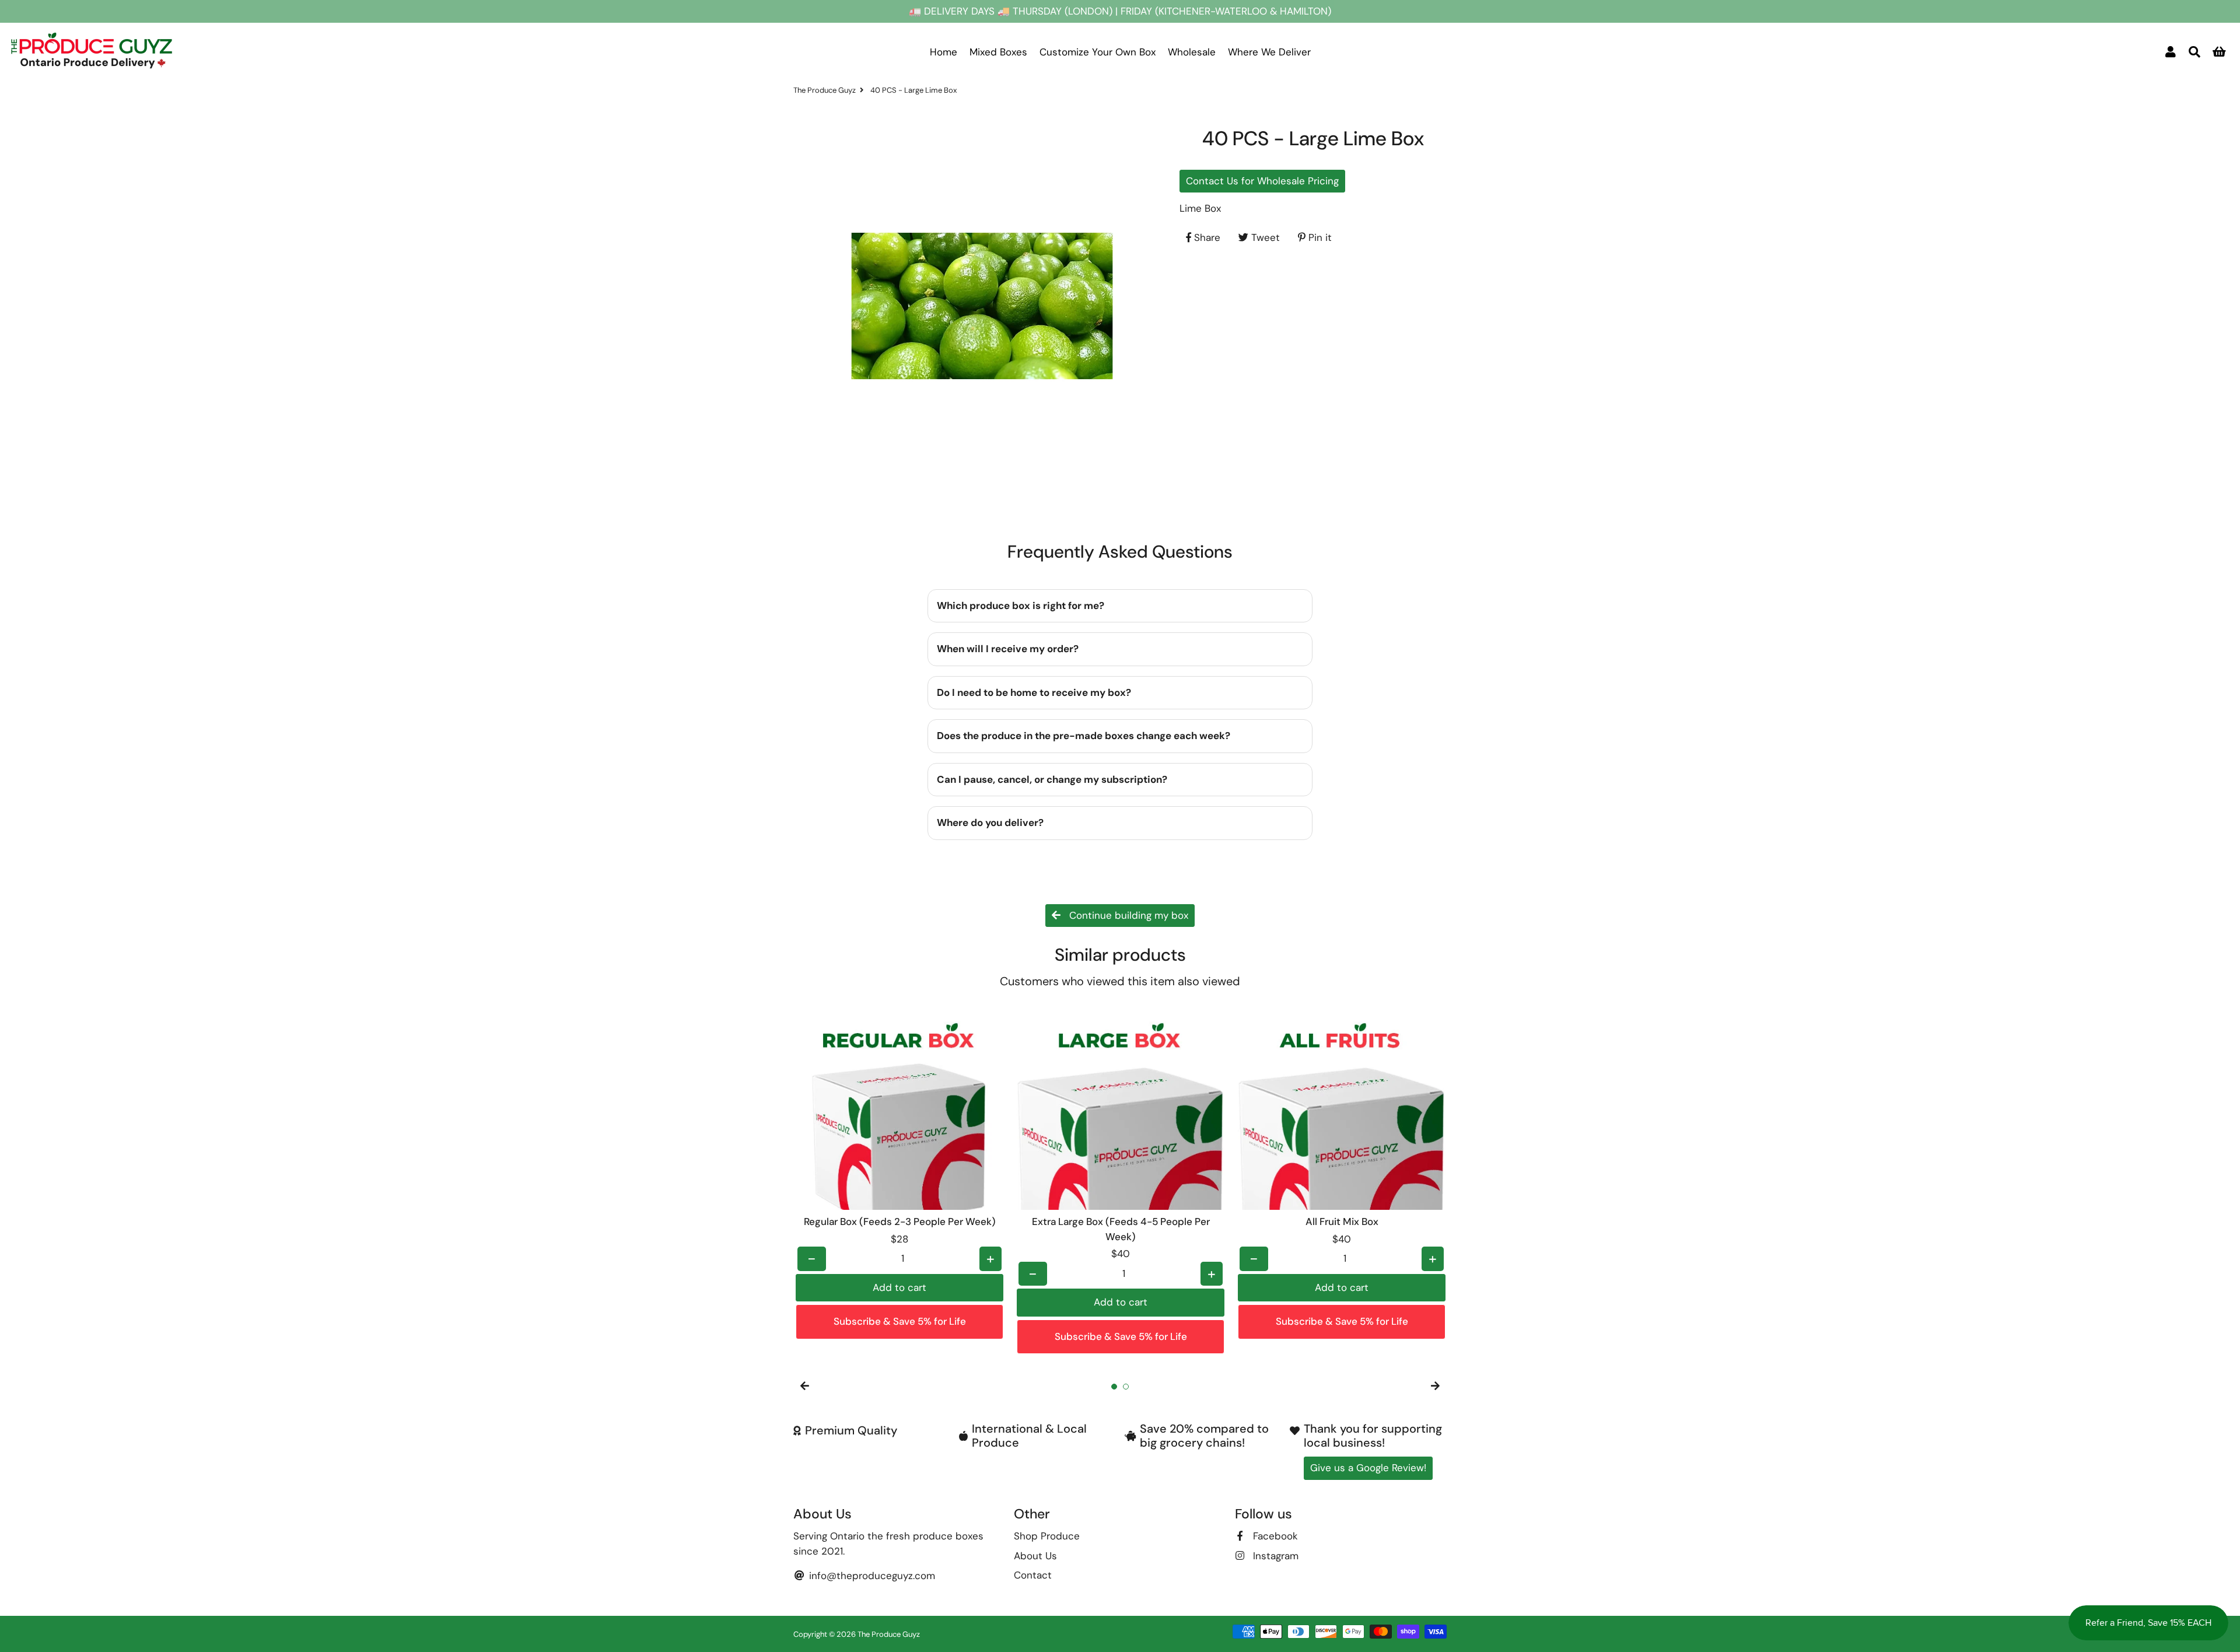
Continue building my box (1127, 915)
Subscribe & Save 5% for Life (900, 1321)
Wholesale (1192, 52)
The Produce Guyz (825, 90)
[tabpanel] (900, 1172)
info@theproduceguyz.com (871, 1576)
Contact (1033, 1575)
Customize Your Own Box (1098, 52)
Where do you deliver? (990, 822)
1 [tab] (1114, 1387)
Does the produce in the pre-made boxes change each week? (1084, 736)
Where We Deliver (1269, 52)
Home (944, 52)
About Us (1035, 1556)
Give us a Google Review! (1368, 1468)
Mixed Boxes (998, 52)
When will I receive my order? (1008, 649)
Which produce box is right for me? (1021, 605)
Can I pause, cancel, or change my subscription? (1052, 779)
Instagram (1274, 1556)
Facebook (1274, 1536)
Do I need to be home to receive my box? (1034, 692)
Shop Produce (1047, 1536)
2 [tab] (1126, 1387)
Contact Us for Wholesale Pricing (1262, 180)
